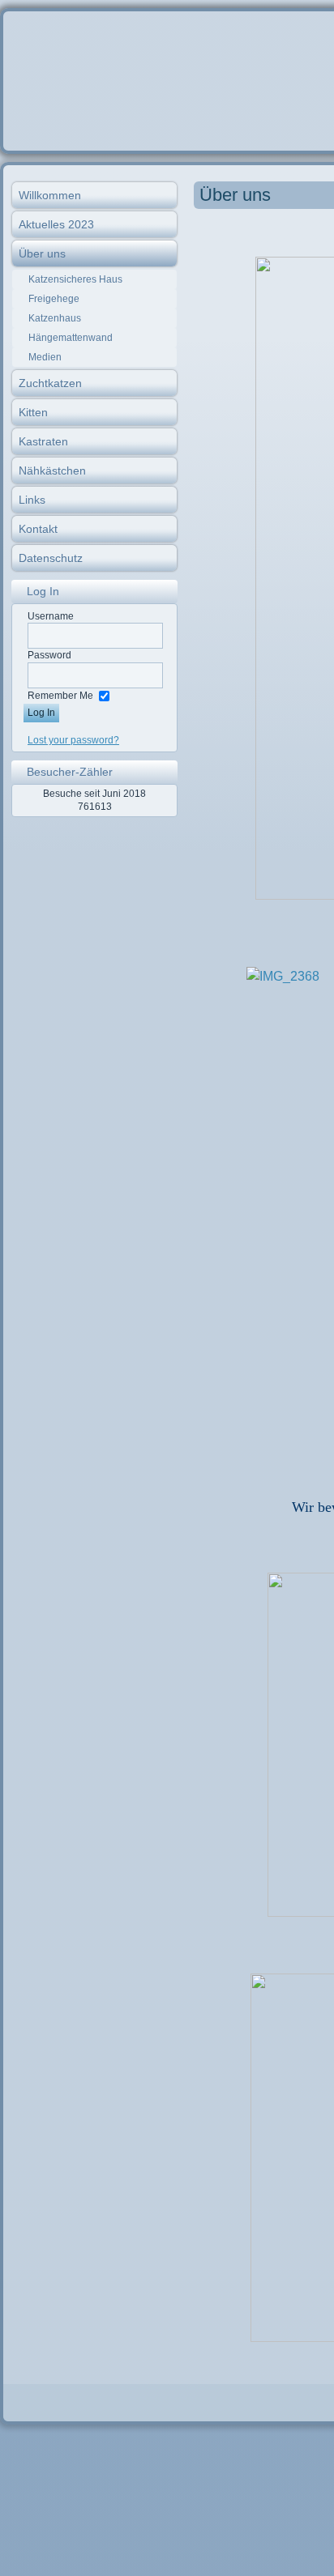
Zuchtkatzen (50, 383)
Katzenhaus (55, 318)
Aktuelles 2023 (56, 224)
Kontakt (38, 529)
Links (32, 500)
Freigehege (54, 299)
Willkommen (50, 195)
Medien (45, 357)
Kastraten (43, 441)
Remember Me (60, 696)
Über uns (42, 253)
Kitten (33, 412)
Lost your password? (73, 740)
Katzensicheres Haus (75, 279)
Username (51, 616)
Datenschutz (51, 558)
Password (49, 655)
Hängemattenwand (71, 338)
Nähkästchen (52, 470)
